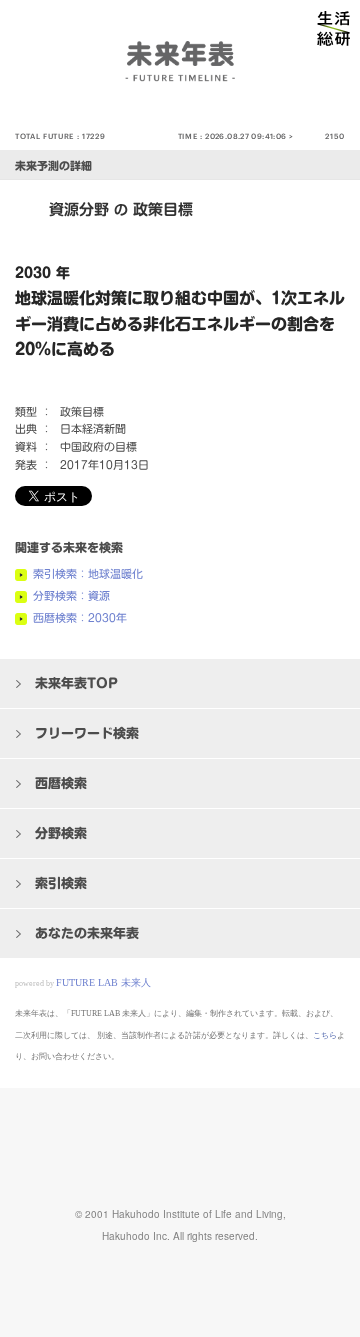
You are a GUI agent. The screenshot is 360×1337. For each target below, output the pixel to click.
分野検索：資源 (71, 595)
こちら (325, 1035)
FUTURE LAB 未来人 (103, 982)
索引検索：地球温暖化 (88, 573)
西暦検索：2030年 (80, 617)
